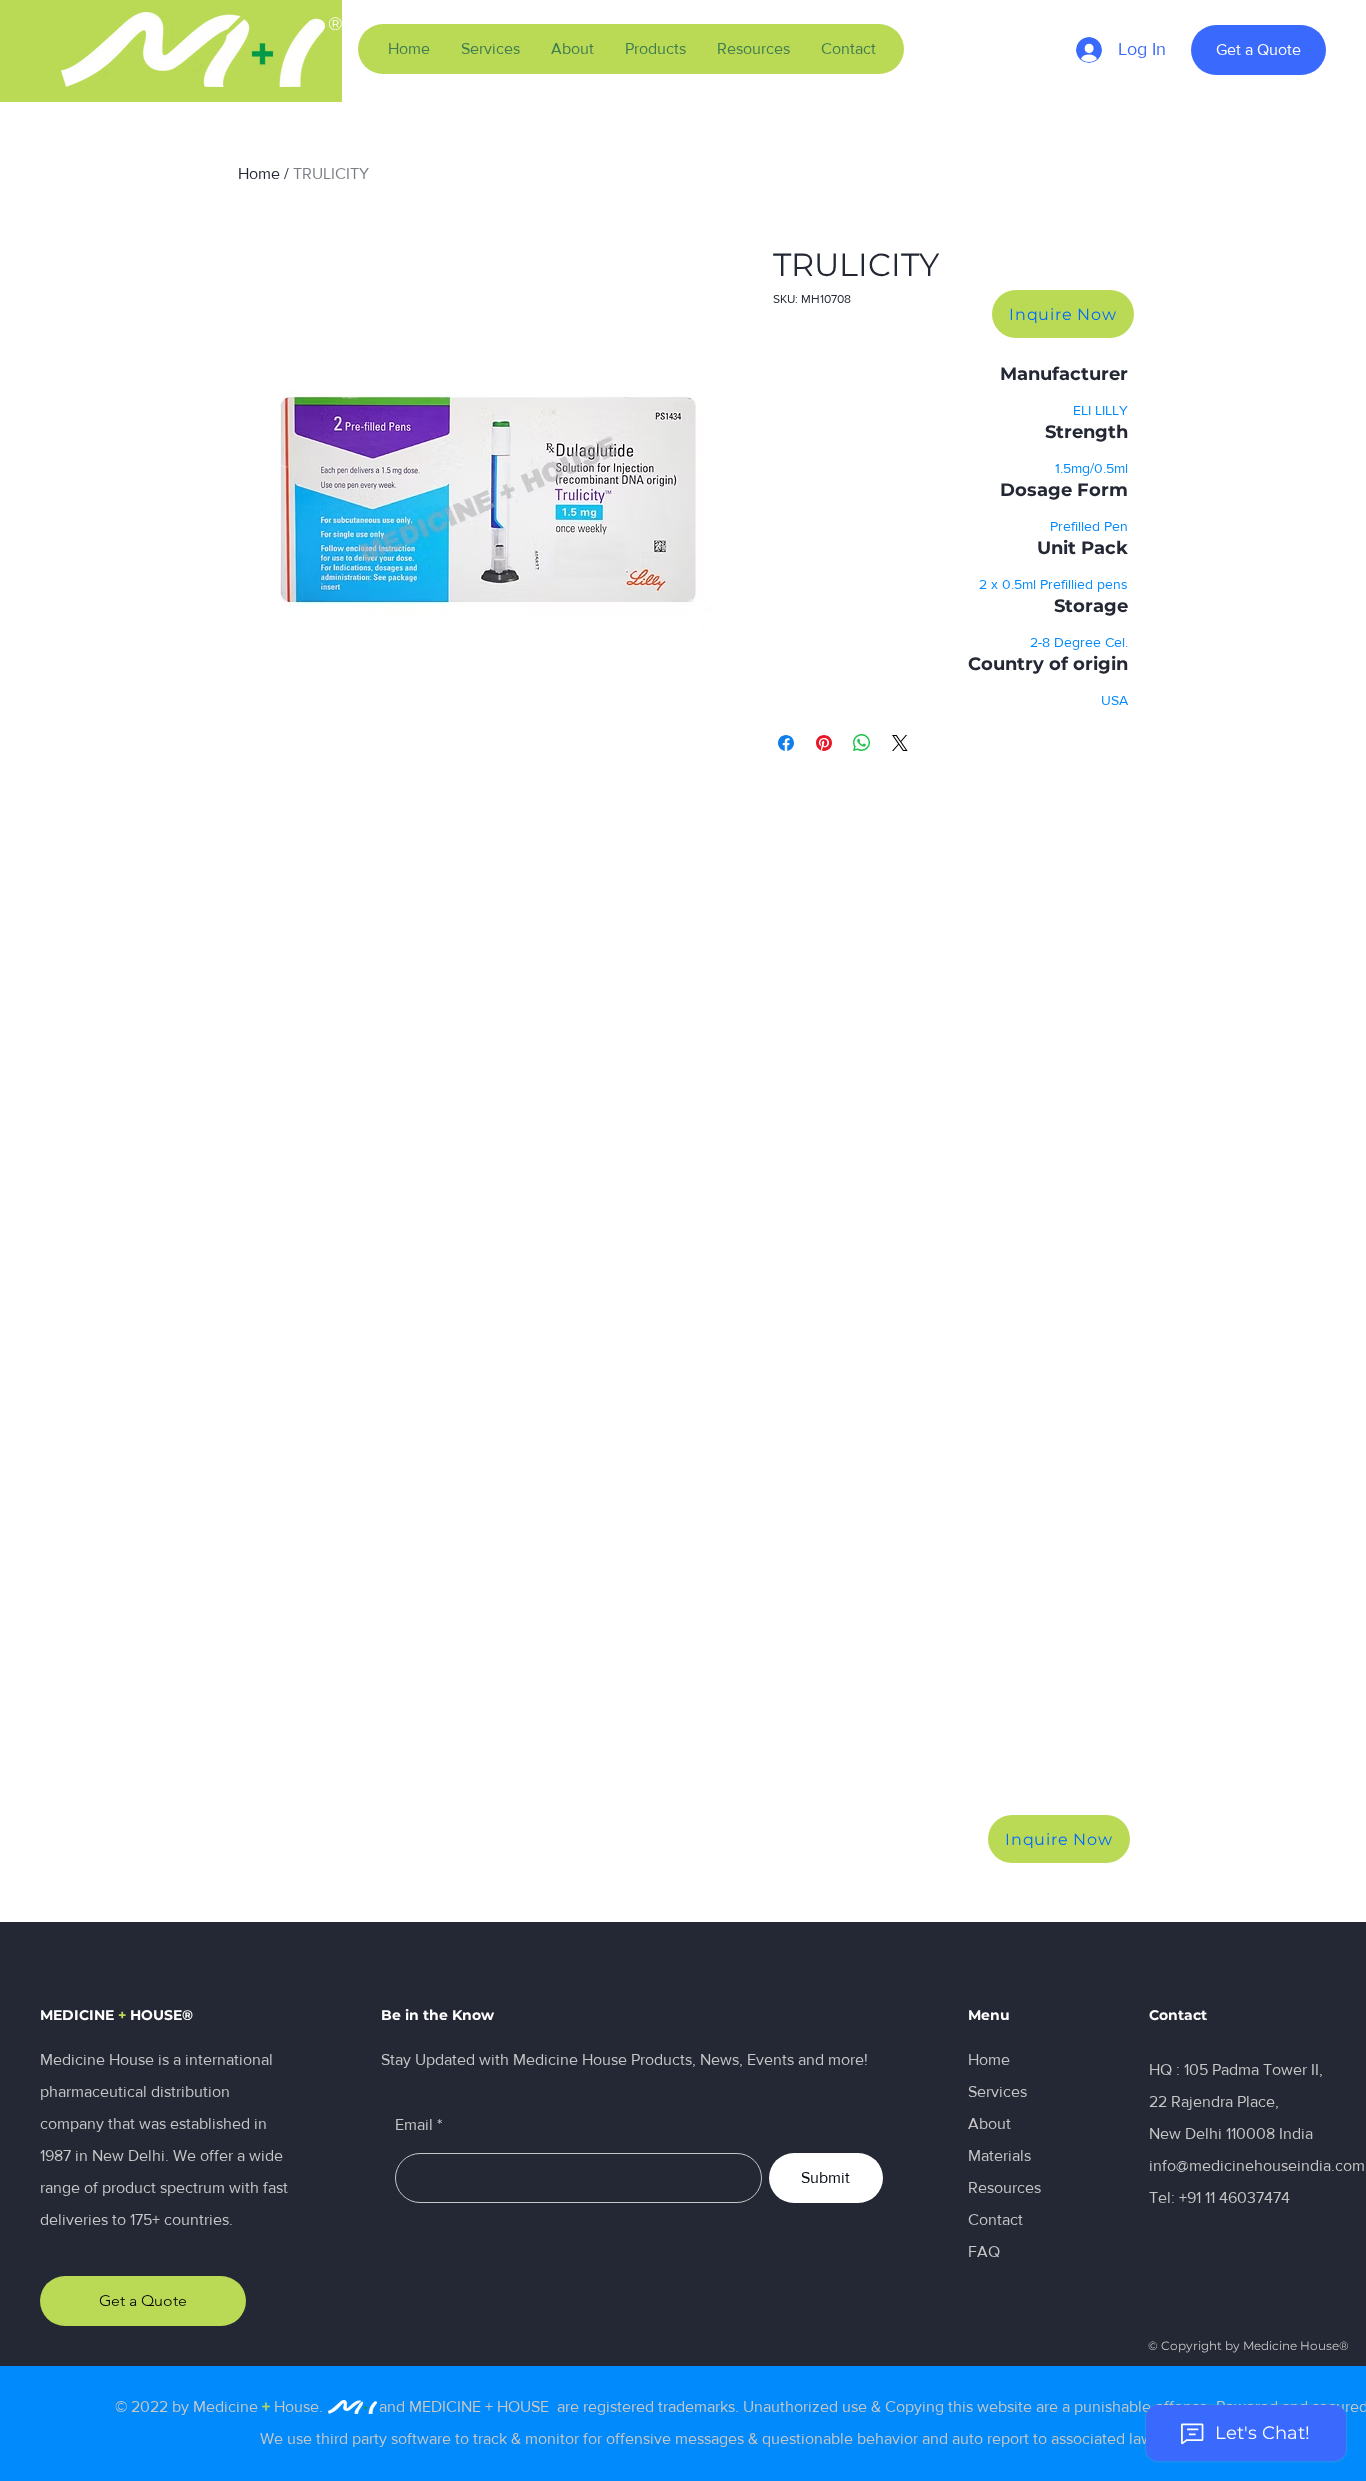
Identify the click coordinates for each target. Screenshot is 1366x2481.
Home (259, 173)
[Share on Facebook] (786, 743)
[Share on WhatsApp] (862, 743)
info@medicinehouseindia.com (1257, 2165)
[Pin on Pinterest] (824, 743)
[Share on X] (900, 743)
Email (414, 2125)
